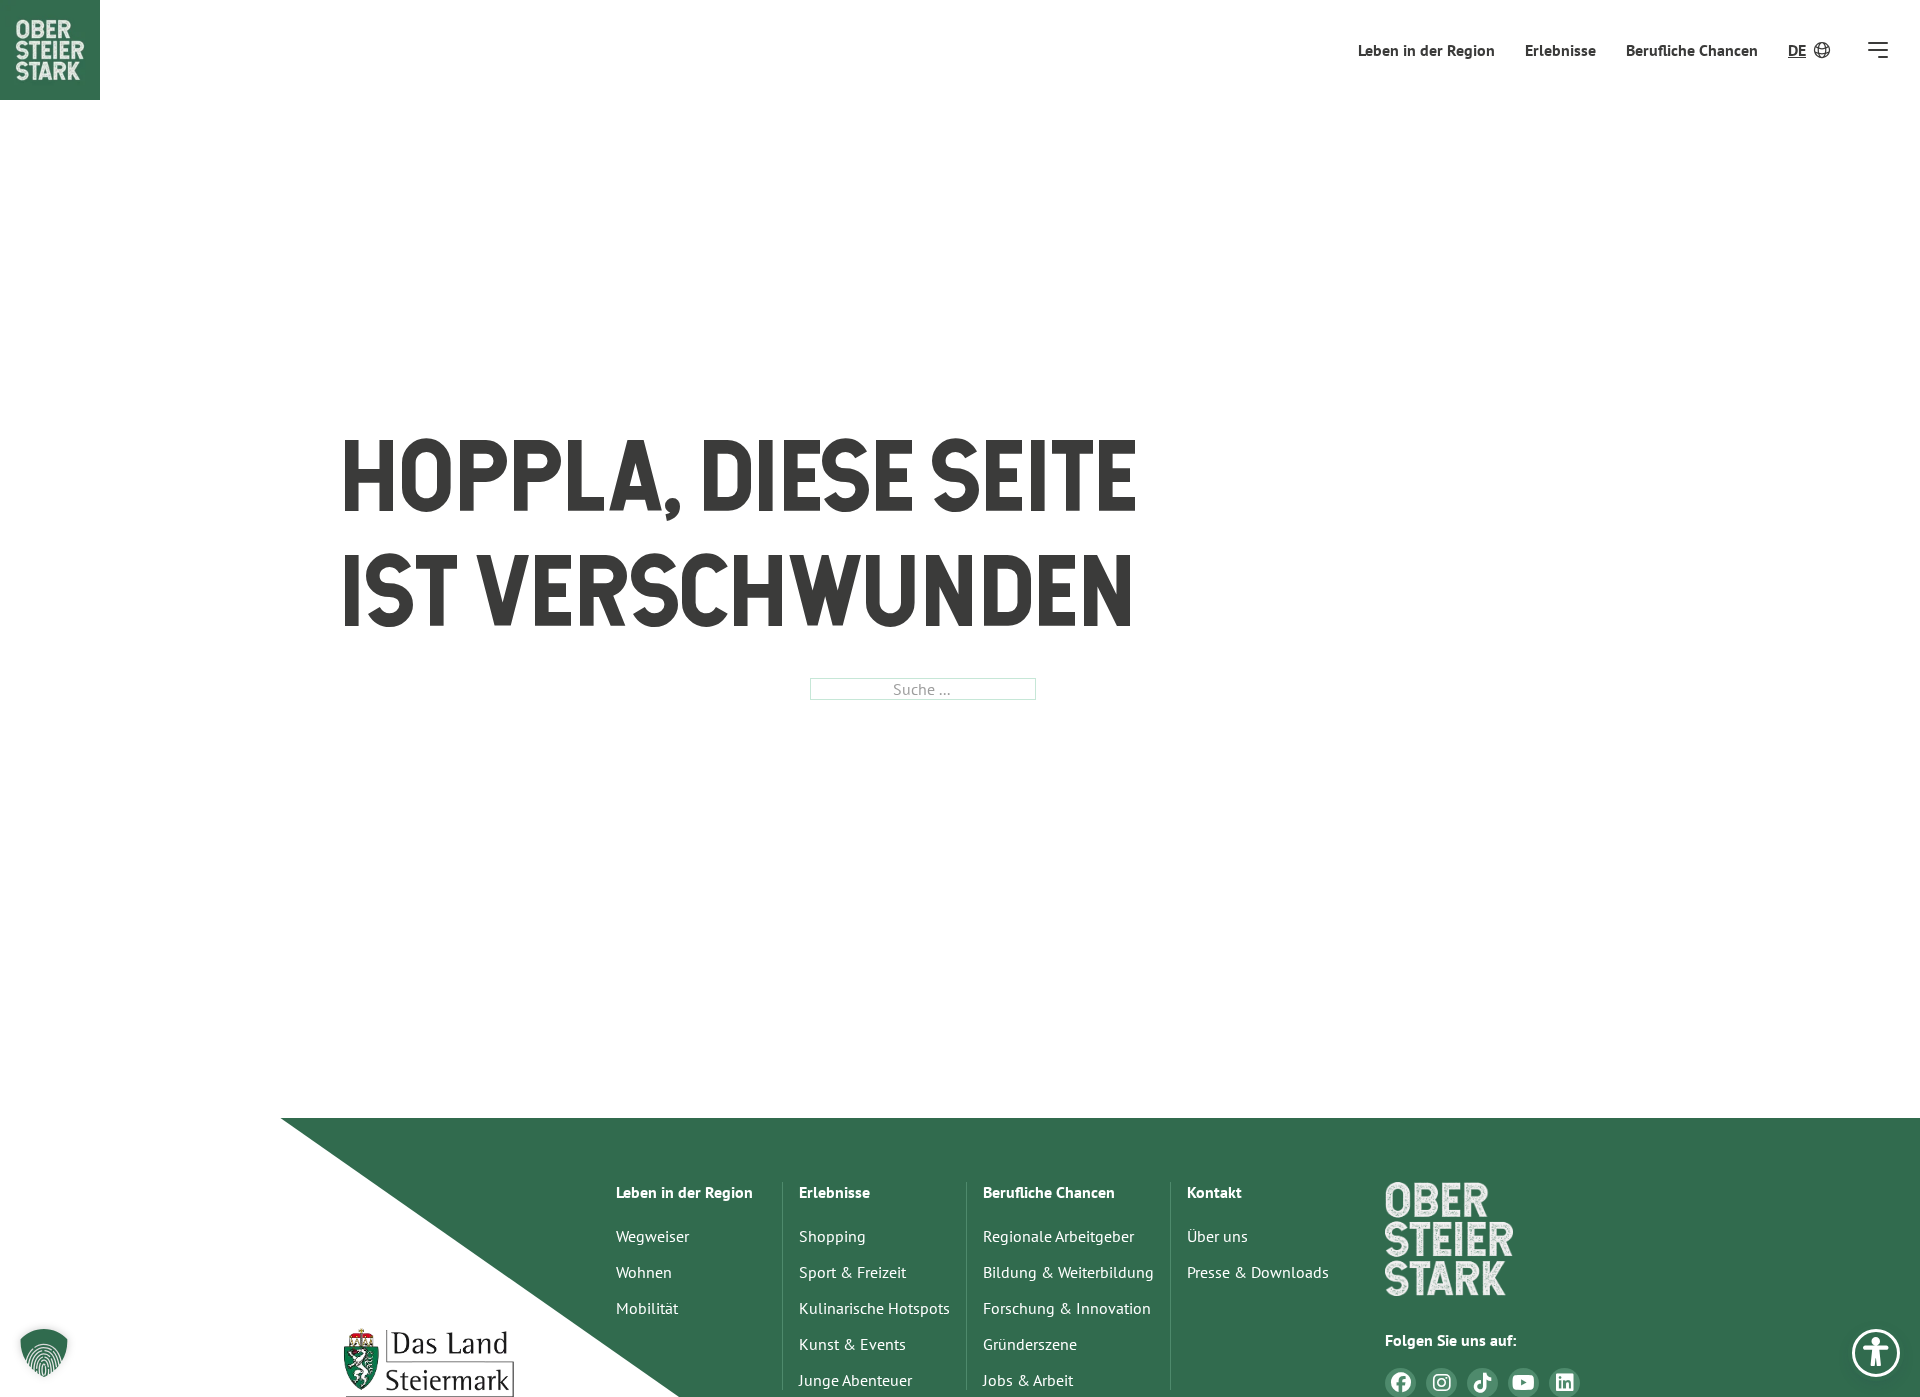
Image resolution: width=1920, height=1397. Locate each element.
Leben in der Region (1426, 50)
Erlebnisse (1560, 50)
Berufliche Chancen (1692, 50)
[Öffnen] (1878, 49)
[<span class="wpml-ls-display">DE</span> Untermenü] (1824, 50)
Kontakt (1214, 1192)
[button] (44, 1353)
